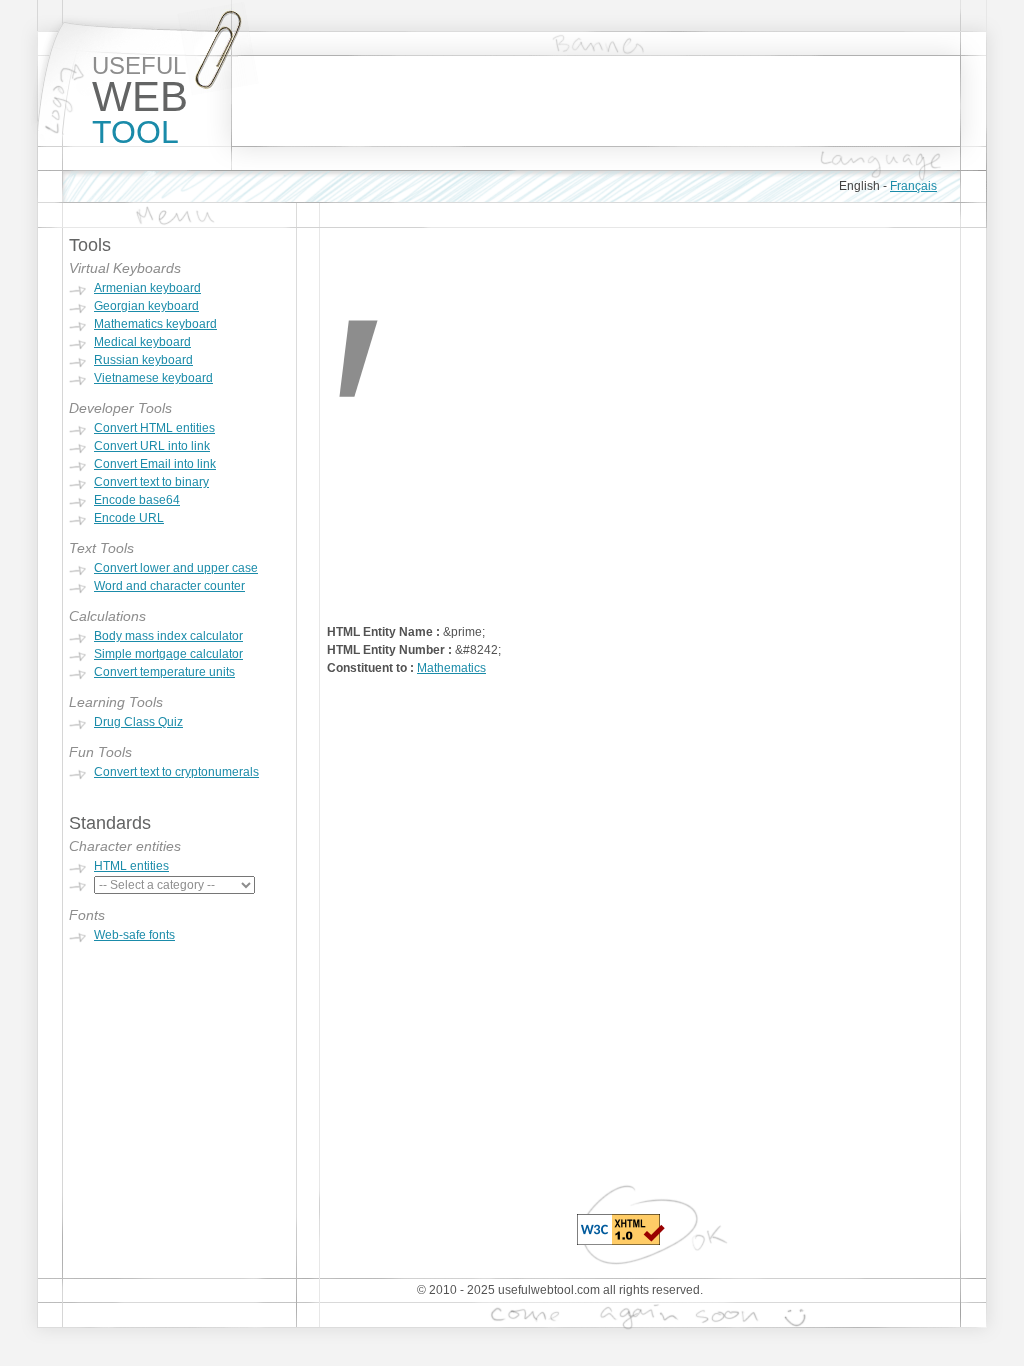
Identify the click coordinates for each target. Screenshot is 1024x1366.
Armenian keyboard (147, 288)
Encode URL (129, 518)
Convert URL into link (152, 446)
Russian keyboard (143, 360)
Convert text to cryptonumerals (176, 772)
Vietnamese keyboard (153, 378)
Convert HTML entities (154, 428)
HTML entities (131, 866)
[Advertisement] (596, 101)
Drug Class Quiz (138, 722)
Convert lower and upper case (176, 568)
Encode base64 (137, 500)
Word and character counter (169, 586)
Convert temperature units (164, 672)
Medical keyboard (142, 342)
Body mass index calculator (168, 636)
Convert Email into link (155, 464)
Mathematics (451, 668)
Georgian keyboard (146, 306)
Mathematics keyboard (155, 324)
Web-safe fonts (134, 935)
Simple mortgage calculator (168, 654)
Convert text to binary (151, 482)
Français (913, 186)
